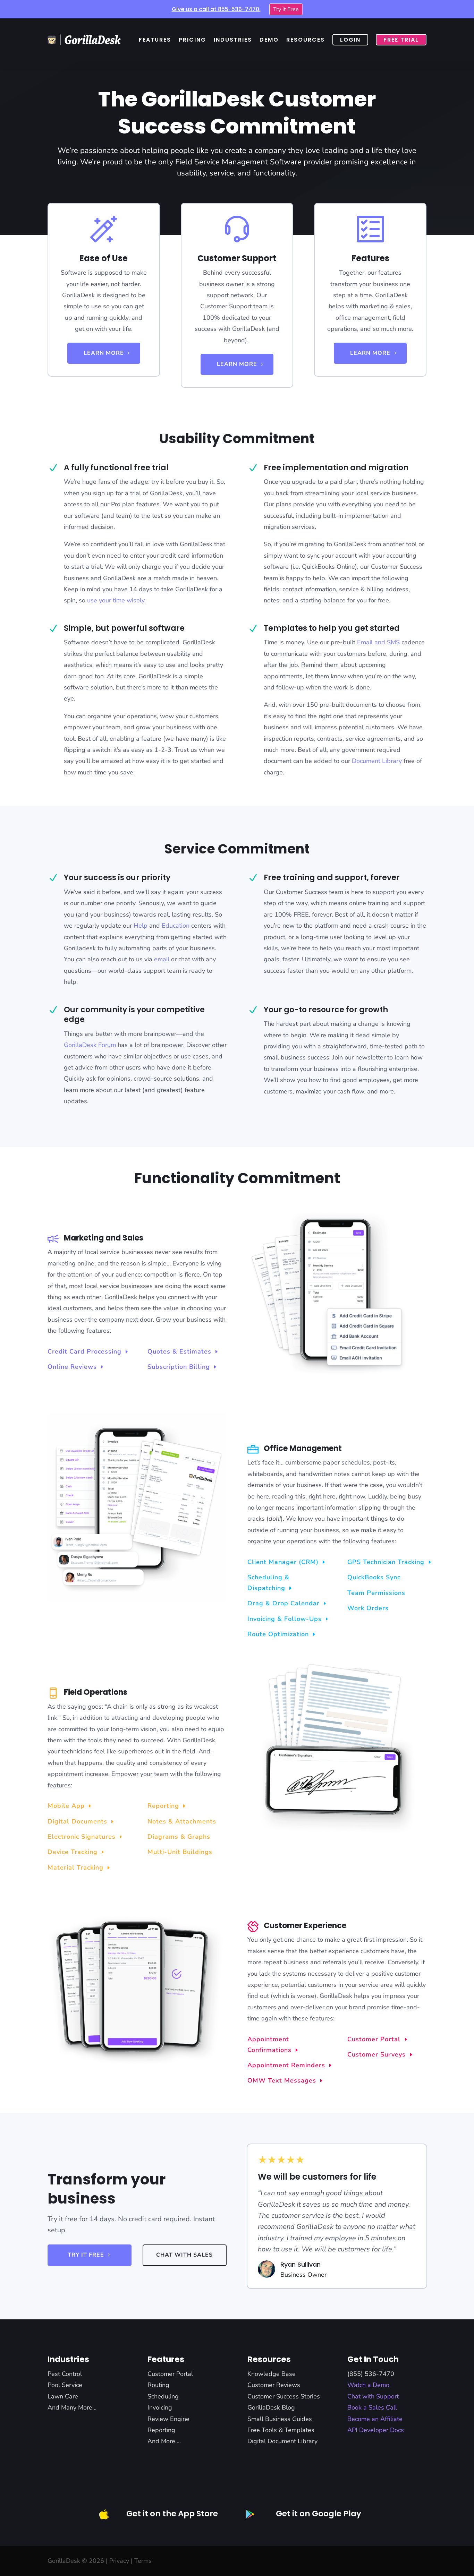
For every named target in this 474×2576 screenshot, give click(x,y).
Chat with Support (373, 2396)
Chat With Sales (184, 2255)
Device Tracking (73, 1852)
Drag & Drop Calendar (283, 1603)
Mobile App (66, 1806)
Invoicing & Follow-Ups (285, 1619)
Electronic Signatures (82, 1837)
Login (350, 40)
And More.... (164, 2441)
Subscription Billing (179, 1367)
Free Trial (401, 40)
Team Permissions (376, 1593)
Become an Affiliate (375, 2419)
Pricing (192, 40)
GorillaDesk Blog (271, 2407)
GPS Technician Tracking (386, 1562)
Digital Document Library (282, 2441)
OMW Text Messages (282, 2080)
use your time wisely (116, 600)
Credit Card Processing (84, 1351)
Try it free (86, 2255)
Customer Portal (374, 2039)
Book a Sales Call (372, 2407)
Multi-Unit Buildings (180, 1852)
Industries (233, 40)
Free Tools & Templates (281, 2430)
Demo (269, 40)
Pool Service (65, 2385)
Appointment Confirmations (269, 2045)
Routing (158, 2385)
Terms (143, 2561)
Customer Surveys (376, 2054)
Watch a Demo (368, 2385)
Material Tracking (75, 1867)
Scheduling (163, 2396)
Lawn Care (63, 2396)
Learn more (104, 353)
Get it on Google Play (319, 2514)
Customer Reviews (274, 2385)
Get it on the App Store (172, 2514)
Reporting (163, 1806)
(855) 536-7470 (371, 2374)
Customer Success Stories (284, 2396)
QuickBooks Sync (374, 1577)
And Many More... (72, 2407)
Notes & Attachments (182, 1821)
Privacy (119, 2561)
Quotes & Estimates (179, 1351)
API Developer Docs (376, 2430)
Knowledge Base (272, 2374)
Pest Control (65, 2374)
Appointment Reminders (286, 2065)
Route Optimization (278, 1634)
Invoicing (160, 2407)
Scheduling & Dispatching (268, 1583)
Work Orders (368, 1608)
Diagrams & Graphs (179, 1837)
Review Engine (168, 2419)
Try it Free (286, 9)
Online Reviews (72, 1367)
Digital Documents (77, 1821)
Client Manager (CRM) (283, 1562)
